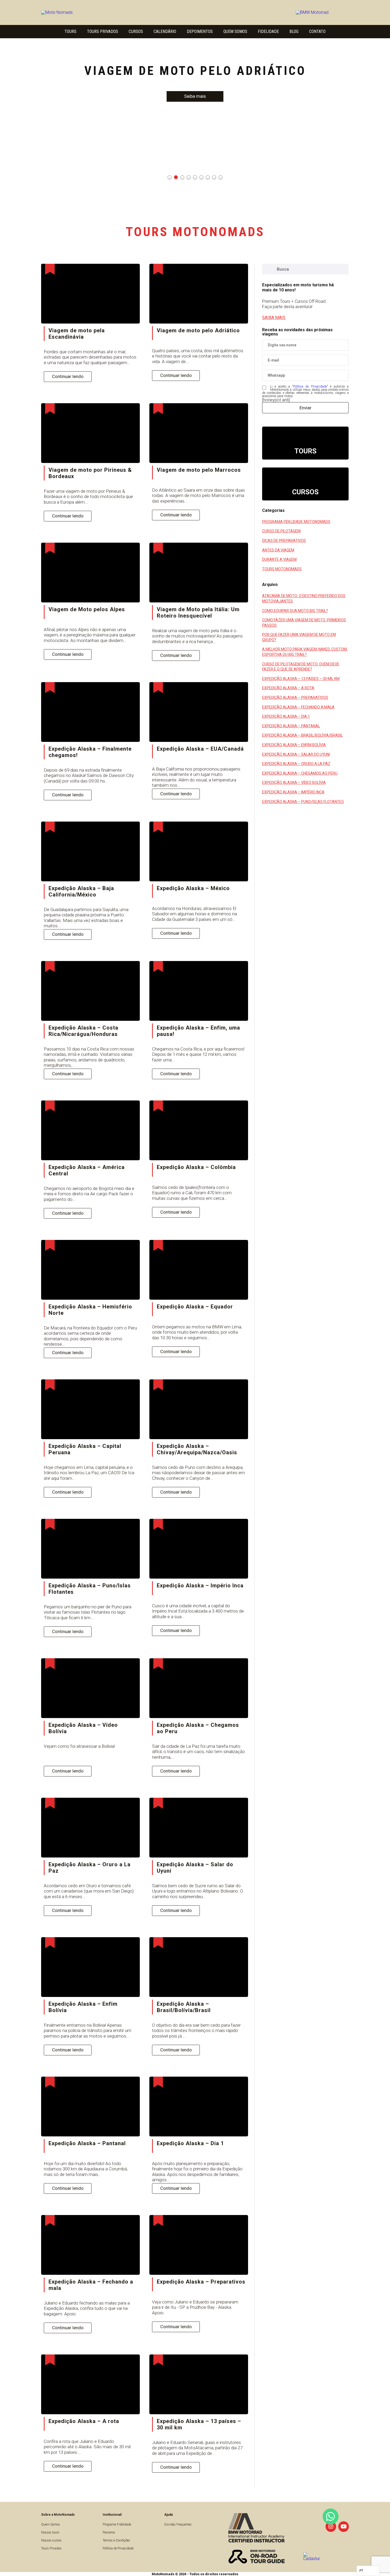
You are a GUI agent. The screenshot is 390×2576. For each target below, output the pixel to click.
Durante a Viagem (279, 559)
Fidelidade (268, 31)
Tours (70, 31)
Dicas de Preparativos (284, 541)
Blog (294, 31)
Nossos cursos (51, 2540)
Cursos (136, 31)
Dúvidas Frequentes (178, 2524)
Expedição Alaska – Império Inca (293, 792)
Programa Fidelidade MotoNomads (296, 522)
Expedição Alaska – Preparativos (295, 698)
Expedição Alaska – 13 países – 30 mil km (301, 679)
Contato (317, 31)
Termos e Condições (116, 2540)
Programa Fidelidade (117, 2524)
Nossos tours (50, 2532)
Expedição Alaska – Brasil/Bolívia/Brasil (302, 735)
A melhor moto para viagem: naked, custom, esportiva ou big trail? (305, 652)
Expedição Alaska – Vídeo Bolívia (294, 783)
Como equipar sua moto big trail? (295, 611)
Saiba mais (195, 96)
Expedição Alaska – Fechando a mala (298, 707)
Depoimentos (200, 31)
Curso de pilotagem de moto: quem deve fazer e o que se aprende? (301, 667)
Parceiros (109, 2532)
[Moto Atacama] (74, 12)
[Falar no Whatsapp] (331, 2517)
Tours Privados (103, 31)
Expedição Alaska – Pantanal (291, 726)
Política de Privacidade (310, 386)
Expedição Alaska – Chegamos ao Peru (300, 773)
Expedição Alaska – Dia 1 (286, 716)
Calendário (165, 31)
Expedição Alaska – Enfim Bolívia (294, 745)
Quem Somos (235, 31)
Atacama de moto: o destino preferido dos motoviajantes (304, 598)
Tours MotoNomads (282, 569)
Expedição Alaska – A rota (288, 688)
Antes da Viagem (278, 550)
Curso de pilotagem (281, 531)
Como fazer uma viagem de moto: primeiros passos (304, 623)
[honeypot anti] (276, 400)
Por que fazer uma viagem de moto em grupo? (299, 637)
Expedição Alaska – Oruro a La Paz (296, 764)
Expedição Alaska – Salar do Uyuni (296, 754)
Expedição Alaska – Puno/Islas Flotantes (303, 802)
